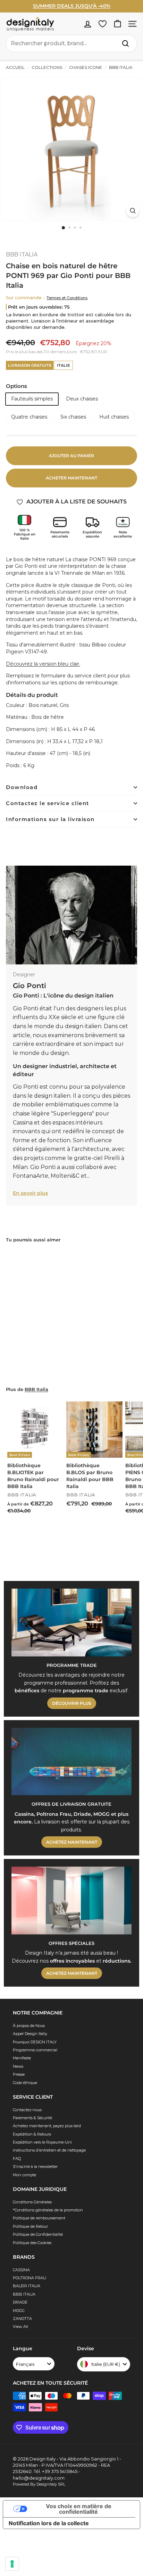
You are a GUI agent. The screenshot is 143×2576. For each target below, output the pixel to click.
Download (22, 787)
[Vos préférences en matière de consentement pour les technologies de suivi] (12, 2564)
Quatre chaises (29, 417)
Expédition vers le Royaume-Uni (42, 2142)
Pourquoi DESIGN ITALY (35, 2042)
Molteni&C (64, 1176)
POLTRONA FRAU (30, 2278)
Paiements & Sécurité (32, 2118)
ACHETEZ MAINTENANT (72, 1842)
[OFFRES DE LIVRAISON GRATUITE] (71, 1762)
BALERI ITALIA (27, 2286)
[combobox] (71, 43)
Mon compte (24, 2175)
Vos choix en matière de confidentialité (79, 2509)
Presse (19, 2074)
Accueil (15, 67)
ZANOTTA (22, 2319)
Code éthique (25, 2083)
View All (20, 2327)
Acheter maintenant (71, 478)
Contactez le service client (48, 803)
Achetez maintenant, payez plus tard (47, 2126)
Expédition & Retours (32, 2134)
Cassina (23, 1123)
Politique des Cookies (32, 2243)
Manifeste (22, 2058)
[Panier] (117, 24)
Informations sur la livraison (50, 819)
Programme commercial (35, 2050)
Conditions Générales (32, 2202)
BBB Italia (36, 1389)
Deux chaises (82, 399)
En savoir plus (30, 1193)
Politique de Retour (30, 2226)
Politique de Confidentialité (38, 2234)
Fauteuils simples (32, 399)
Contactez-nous (27, 2110)
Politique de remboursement (39, 2218)
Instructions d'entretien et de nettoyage (49, 2150)
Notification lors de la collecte (49, 2523)
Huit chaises (114, 417)
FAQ (17, 2158)
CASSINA (21, 2270)
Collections (47, 67)
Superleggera (73, 1114)
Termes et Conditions (67, 298)
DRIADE (20, 2302)
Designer (24, 975)
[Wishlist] (103, 24)
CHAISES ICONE (86, 67)
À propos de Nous (29, 2026)
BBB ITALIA (120, 67)
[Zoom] (133, 211)
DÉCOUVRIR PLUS (72, 1703)
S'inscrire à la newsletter (35, 2166)
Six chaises (73, 417)
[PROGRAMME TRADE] (71, 1623)
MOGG (19, 2311)
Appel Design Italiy (30, 2034)
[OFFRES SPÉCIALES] (71, 1901)
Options (16, 386)
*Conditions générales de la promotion (48, 2210)
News (18, 2066)
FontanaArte (31, 1176)
